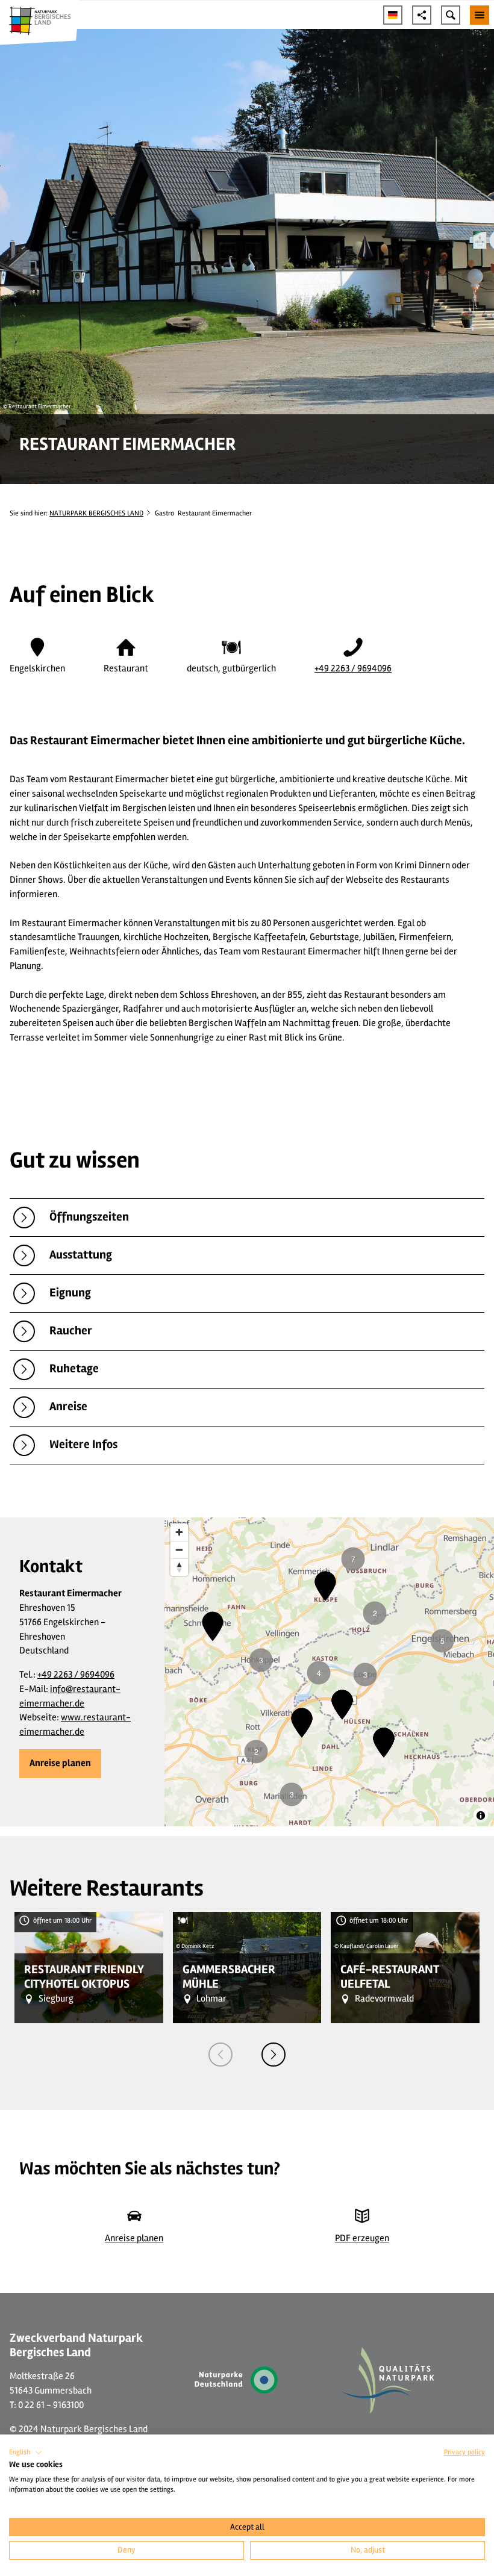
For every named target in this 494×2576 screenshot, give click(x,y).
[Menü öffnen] (480, 15)
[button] (60, 1764)
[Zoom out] (179, 1550)
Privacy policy (464, 2452)
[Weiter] (274, 2055)
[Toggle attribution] (481, 1815)
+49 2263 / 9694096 (353, 668)
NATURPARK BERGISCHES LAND (96, 513)
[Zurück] (220, 2055)
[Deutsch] (393, 15)
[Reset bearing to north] (179, 1567)
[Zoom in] (179, 1532)
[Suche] (451, 15)
